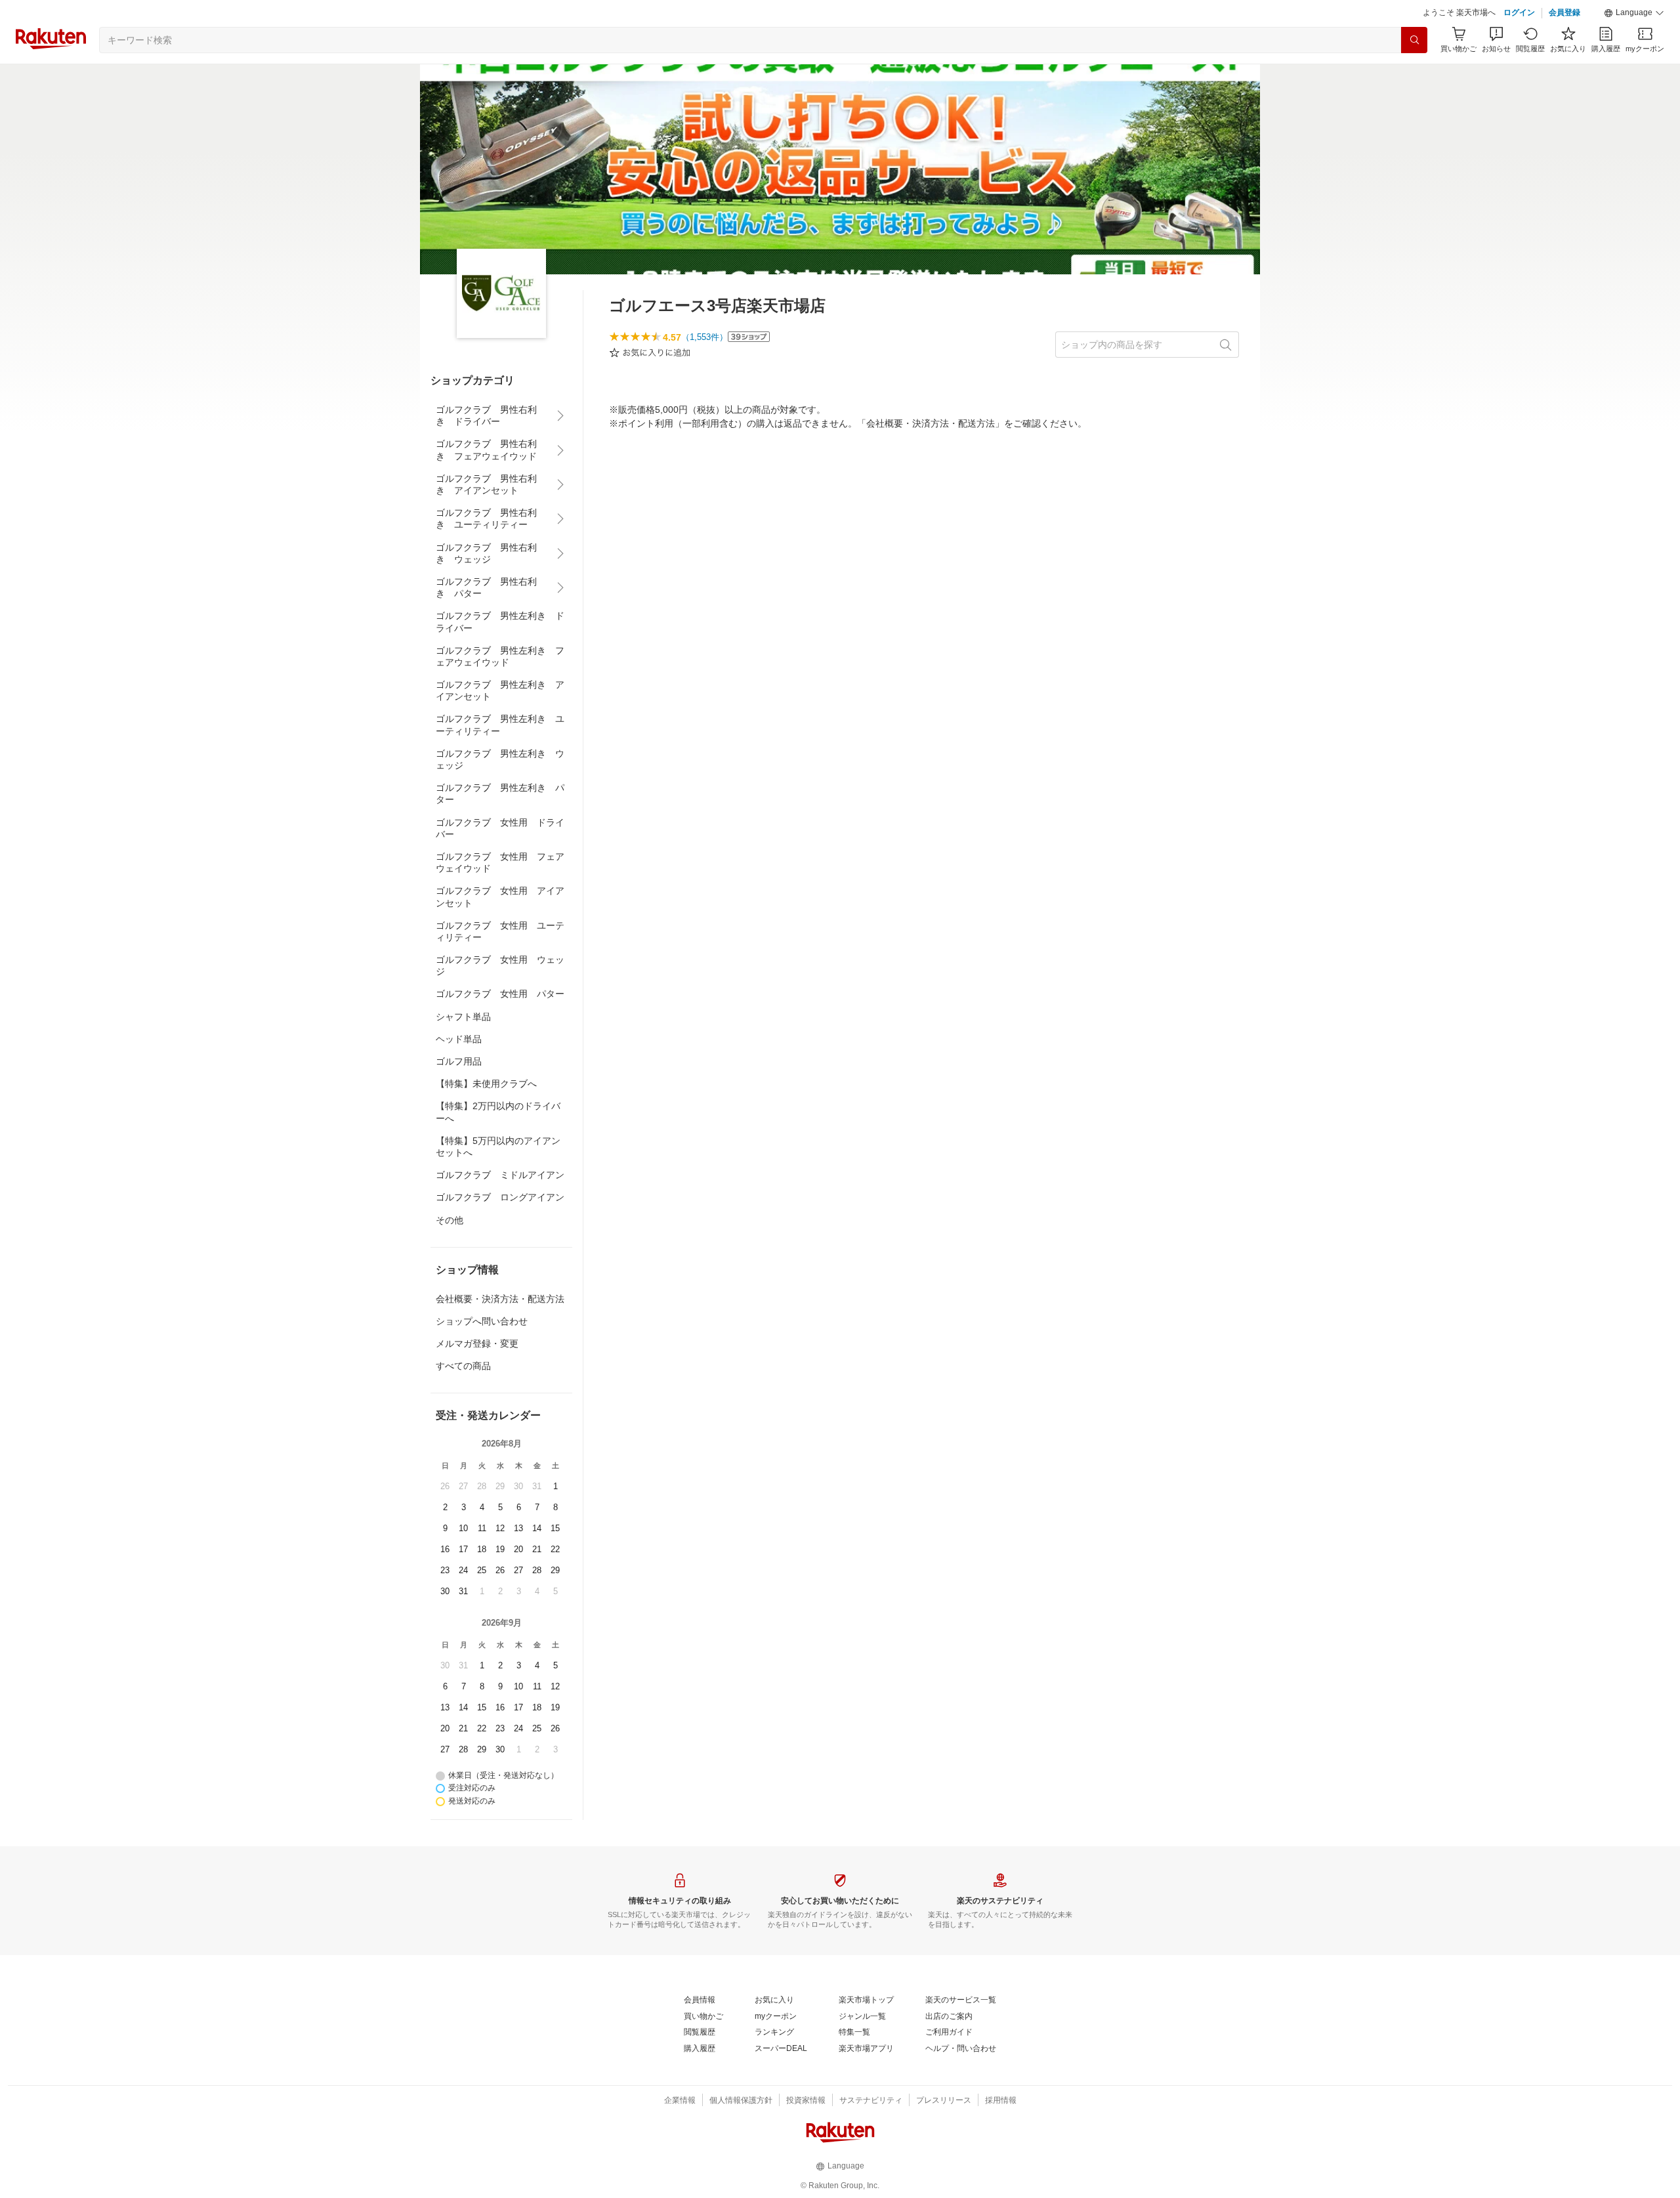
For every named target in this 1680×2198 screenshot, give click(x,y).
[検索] (1414, 40)
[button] (1634, 13)
